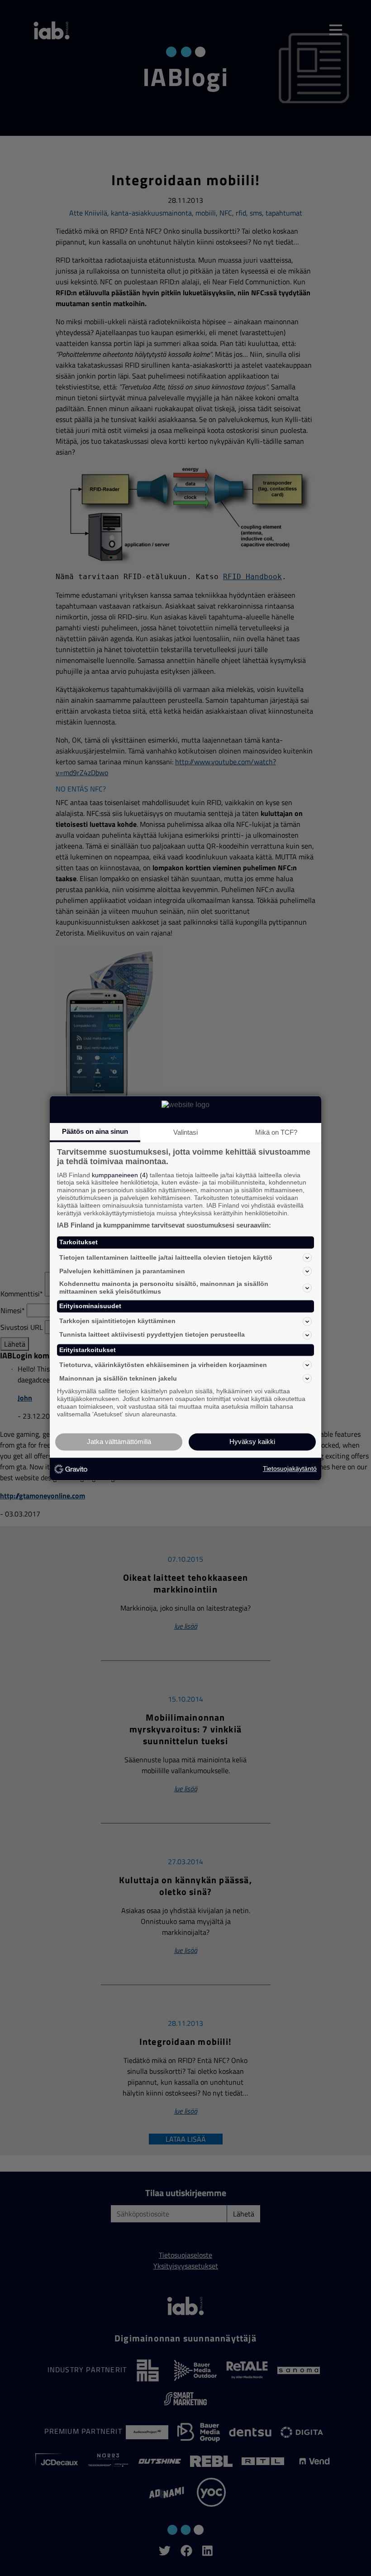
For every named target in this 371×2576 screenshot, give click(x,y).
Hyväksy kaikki (252, 1442)
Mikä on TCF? (276, 1132)
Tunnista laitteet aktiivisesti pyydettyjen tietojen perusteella (152, 1335)
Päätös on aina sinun (95, 1131)
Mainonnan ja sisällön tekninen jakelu (118, 1378)
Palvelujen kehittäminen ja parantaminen (122, 1271)
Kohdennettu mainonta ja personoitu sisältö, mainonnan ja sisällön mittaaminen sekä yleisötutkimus (164, 1288)
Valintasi (185, 1132)
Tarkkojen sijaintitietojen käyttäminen (117, 1321)
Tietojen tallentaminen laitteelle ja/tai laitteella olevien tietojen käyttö (166, 1257)
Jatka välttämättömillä (119, 1442)
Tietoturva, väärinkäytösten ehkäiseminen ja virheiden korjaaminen (163, 1365)
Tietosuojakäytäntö (290, 1469)
